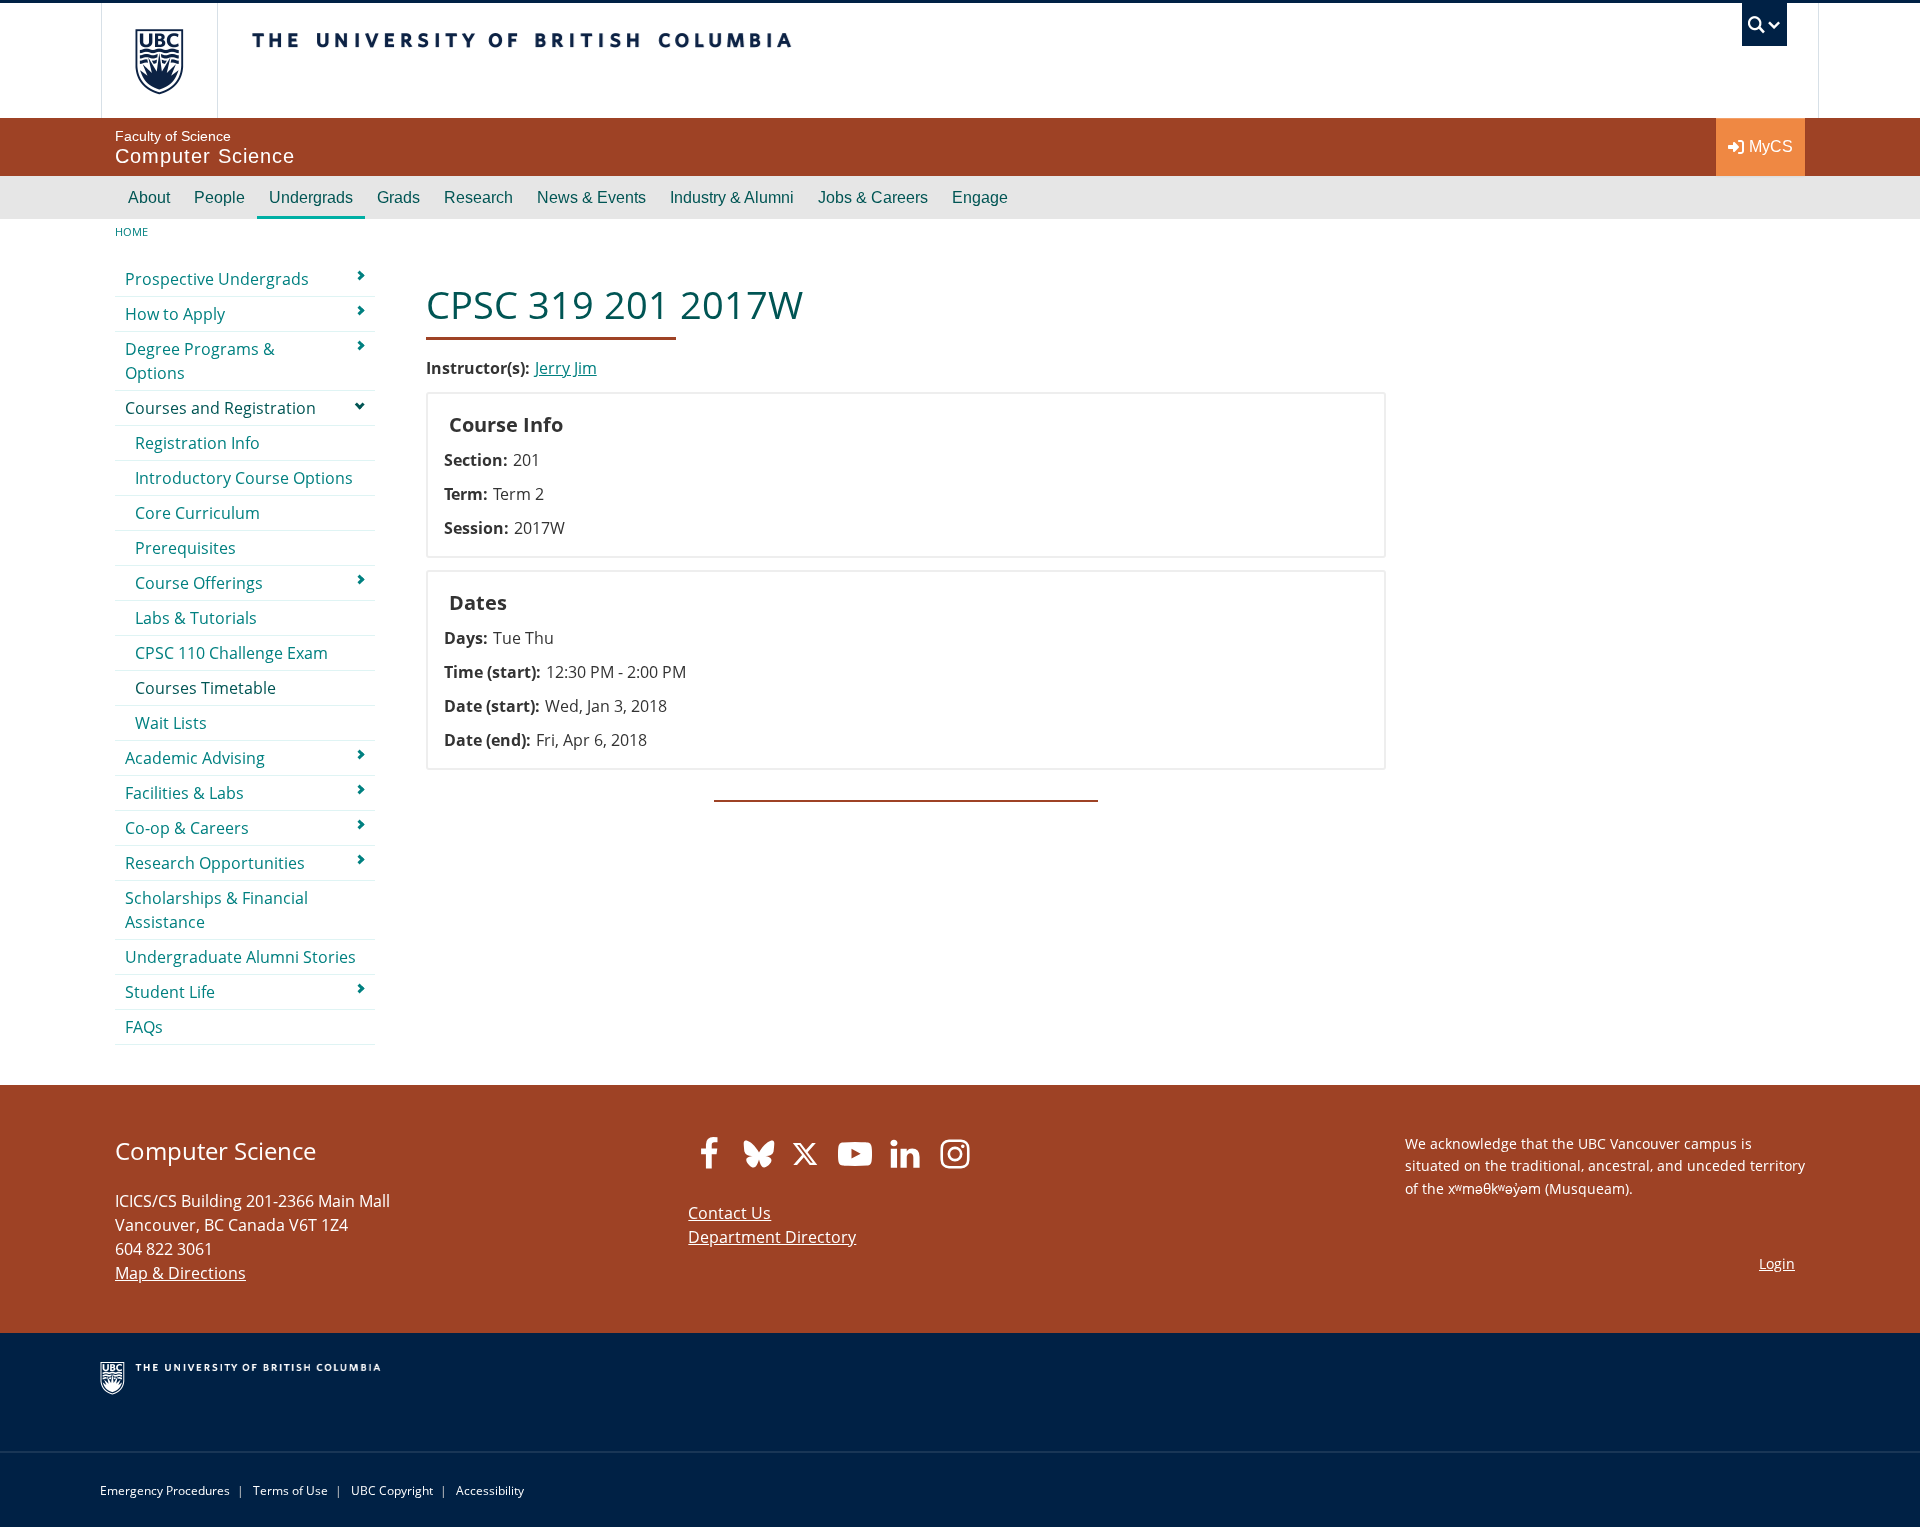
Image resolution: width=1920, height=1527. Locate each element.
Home (131, 231)
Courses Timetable (205, 688)
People (219, 197)
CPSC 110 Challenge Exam (231, 653)
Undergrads (311, 197)
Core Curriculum (197, 513)
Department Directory (772, 1237)
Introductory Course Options (244, 478)
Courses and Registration (220, 408)
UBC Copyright (392, 1490)
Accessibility (490, 1490)
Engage (980, 197)
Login (1777, 1263)
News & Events (591, 197)
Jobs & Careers (873, 197)
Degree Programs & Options (200, 361)
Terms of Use (290, 1490)
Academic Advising (195, 758)
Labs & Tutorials (196, 618)
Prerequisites (185, 548)
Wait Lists (171, 723)
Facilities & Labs (184, 793)
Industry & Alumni (732, 197)
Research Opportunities (215, 863)
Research (478, 197)
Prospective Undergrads (217, 279)
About (149, 197)
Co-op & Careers (187, 828)
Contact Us (729, 1213)
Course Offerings (199, 583)
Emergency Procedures (165, 1490)
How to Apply (175, 314)
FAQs (144, 1027)
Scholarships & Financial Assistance (216, 910)
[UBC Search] (1764, 29)
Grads (398, 197)
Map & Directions (180, 1273)
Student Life (170, 992)
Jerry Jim (566, 368)
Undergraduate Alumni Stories (240, 957)
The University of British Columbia (159, 60)
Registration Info (197, 443)
